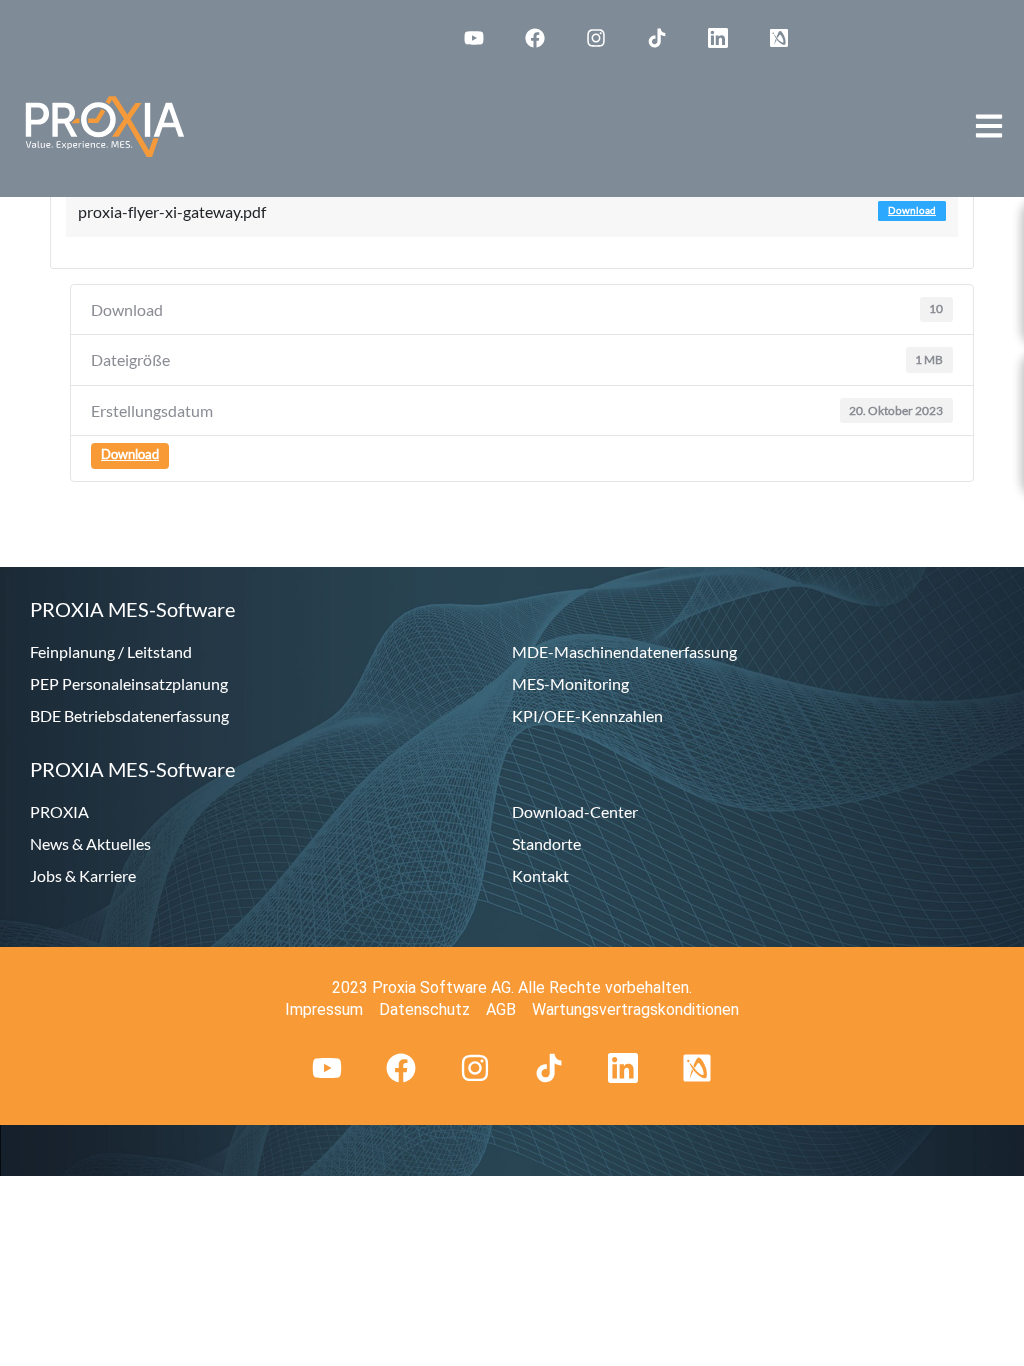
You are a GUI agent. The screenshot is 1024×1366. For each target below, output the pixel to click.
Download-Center (575, 811)
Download (912, 210)
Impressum (324, 1009)
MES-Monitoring (570, 683)
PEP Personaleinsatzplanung (129, 683)
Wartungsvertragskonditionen (635, 1009)
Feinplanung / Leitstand (111, 651)
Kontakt (540, 875)
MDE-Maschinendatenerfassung (624, 651)
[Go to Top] (994, 1336)
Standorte (546, 843)
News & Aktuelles (90, 843)
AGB (501, 1009)
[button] (989, 126)
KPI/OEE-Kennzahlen (587, 715)
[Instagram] (596, 38)
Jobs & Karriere (83, 875)
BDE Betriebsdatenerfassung (129, 715)
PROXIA (59, 811)
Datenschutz (424, 1009)
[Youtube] (474, 38)
